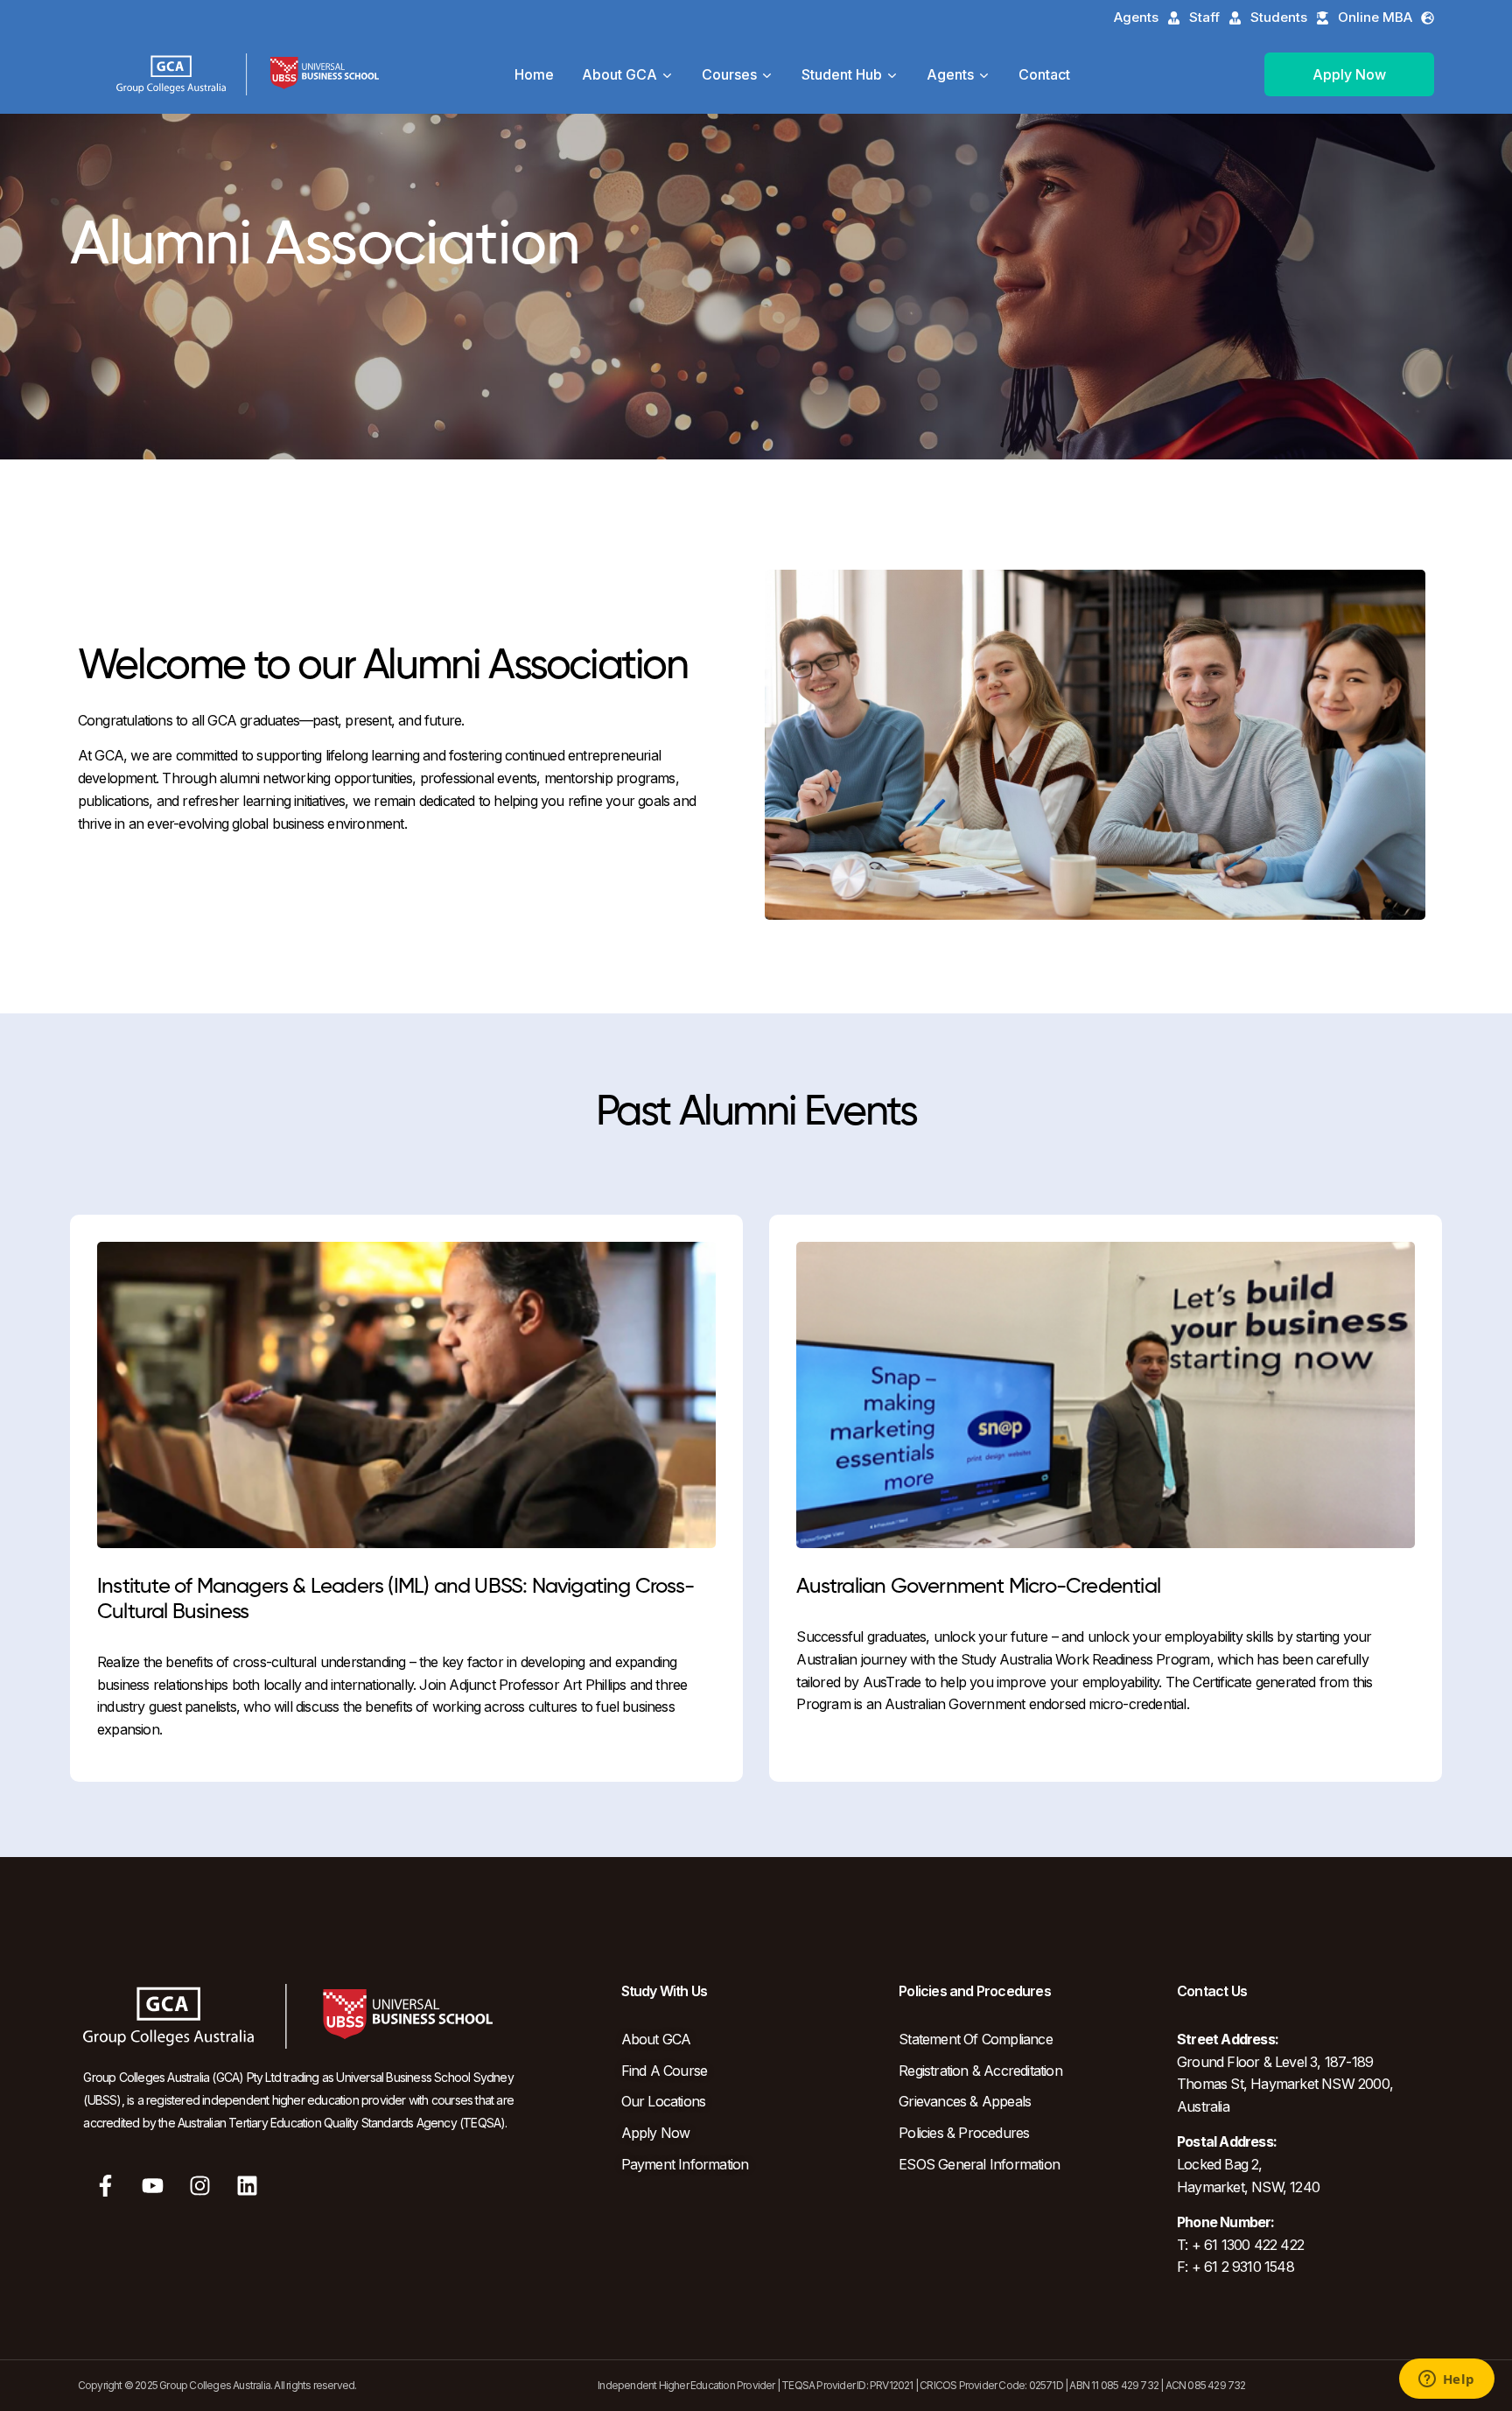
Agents (1136, 17)
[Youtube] (153, 2186)
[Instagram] (200, 2186)
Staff (1204, 17)
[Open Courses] (767, 74)
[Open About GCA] (668, 74)
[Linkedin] (248, 2186)
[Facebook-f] (105, 2186)
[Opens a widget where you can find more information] (1446, 2380)
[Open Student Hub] (892, 74)
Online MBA (1375, 17)
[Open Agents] (984, 74)
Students (1279, 17)
